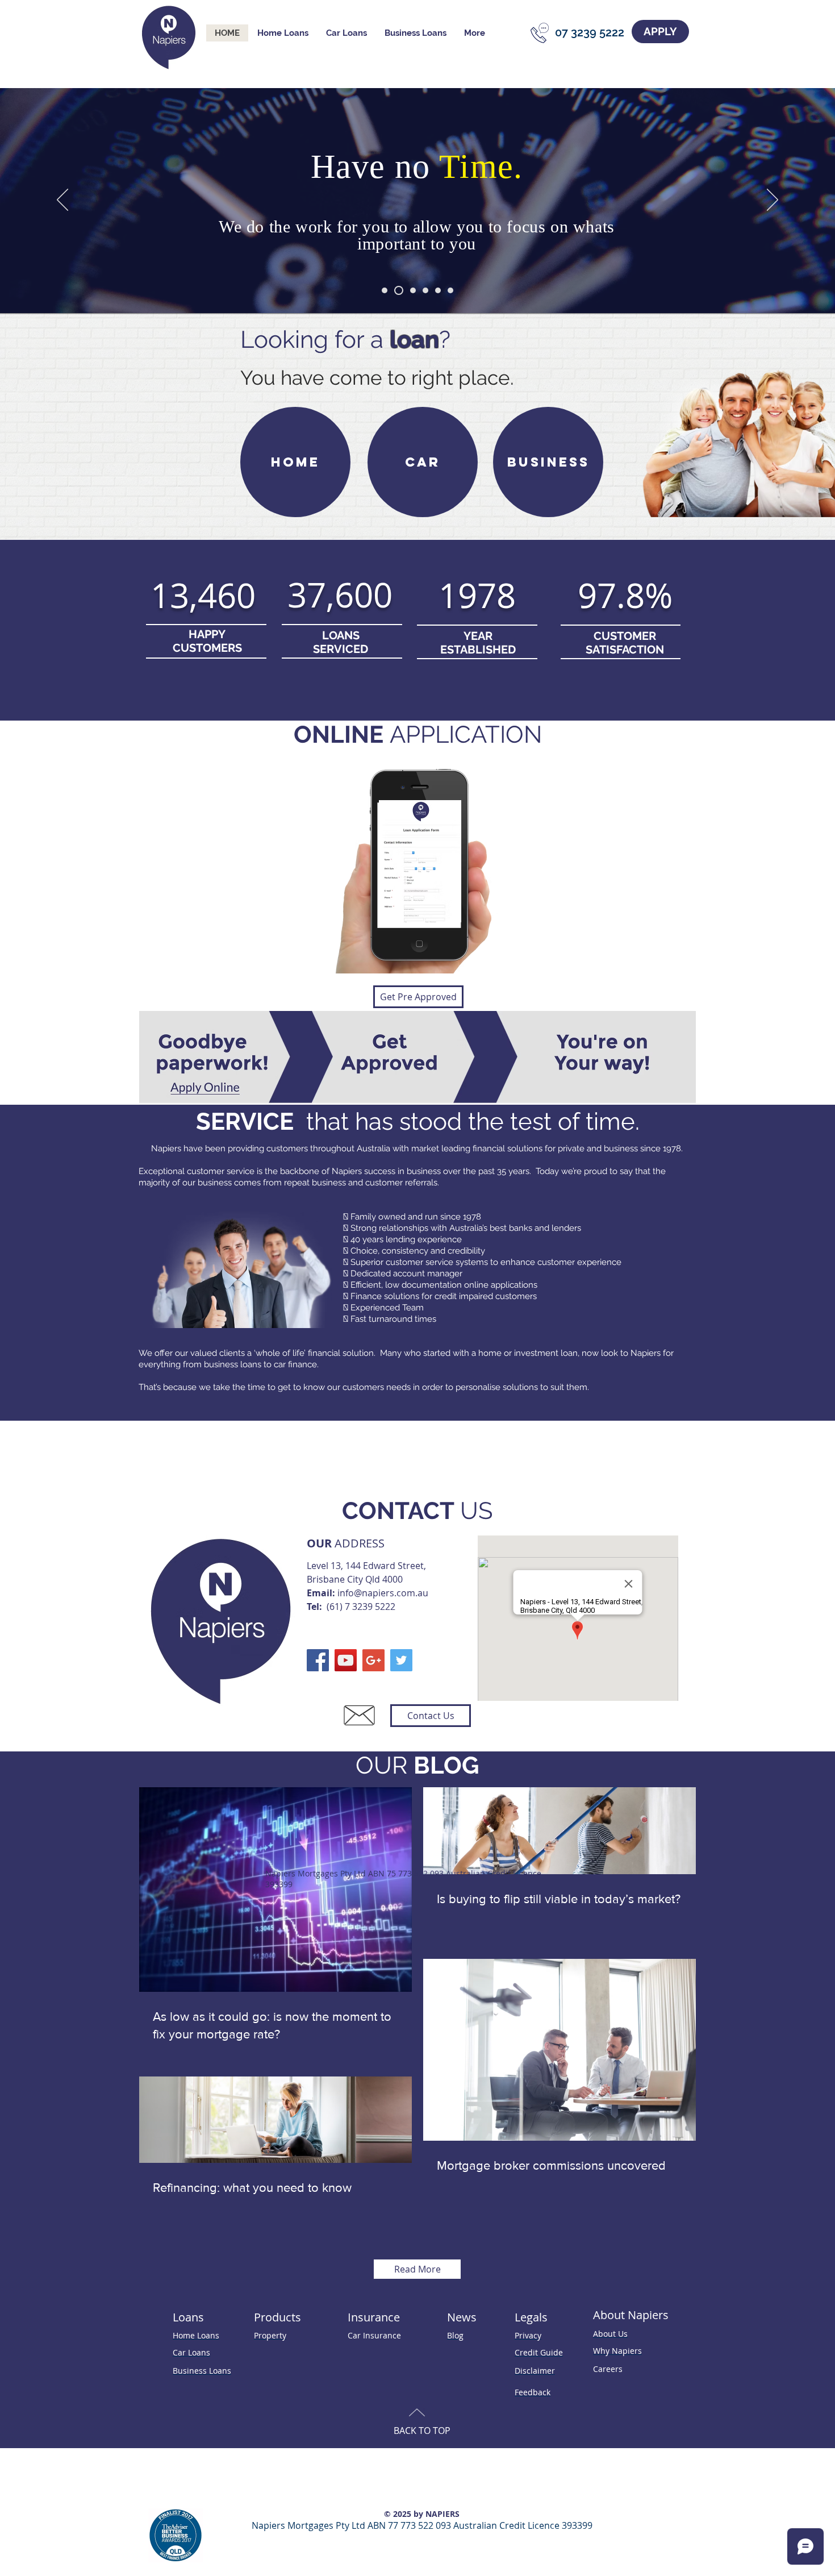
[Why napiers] (450, 290)
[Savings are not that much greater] (438, 290)
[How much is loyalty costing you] (385, 290)
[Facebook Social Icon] (318, 1660)
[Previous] (62, 201)
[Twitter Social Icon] (401, 1660)
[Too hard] (411, 290)
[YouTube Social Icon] (346, 1660)
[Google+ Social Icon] (373, 1660)
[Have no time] (397, 290)
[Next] (773, 201)
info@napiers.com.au (383, 1593)
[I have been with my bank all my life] (425, 290)
